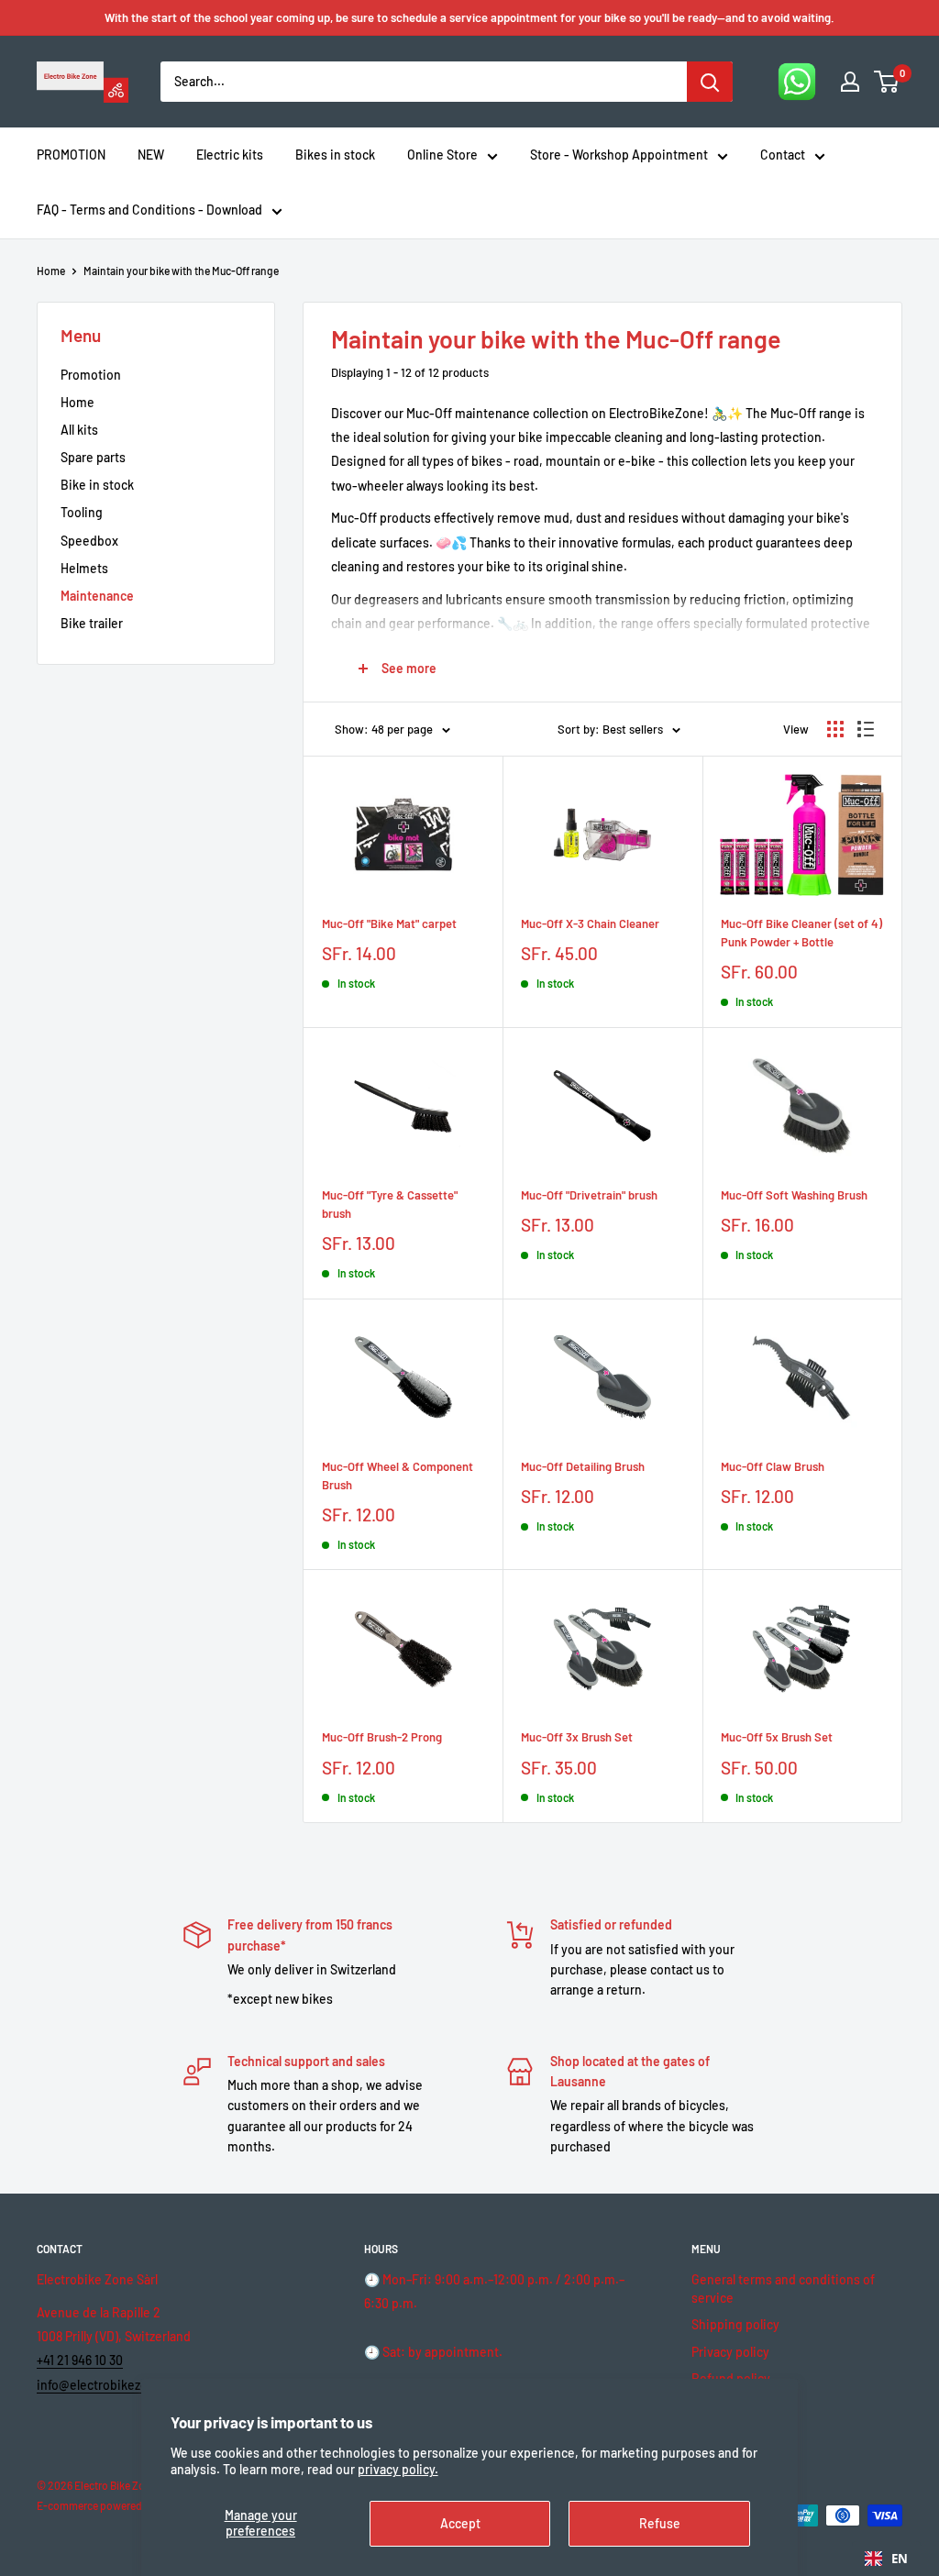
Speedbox (89, 541)
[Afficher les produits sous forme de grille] (835, 729)
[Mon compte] (850, 82)
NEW (151, 155)
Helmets (84, 568)
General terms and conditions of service (783, 2289)
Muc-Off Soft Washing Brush (794, 1195)
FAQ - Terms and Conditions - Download (149, 210)
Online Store (442, 155)
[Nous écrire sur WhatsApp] (797, 82)
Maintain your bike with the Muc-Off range (181, 271)
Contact (783, 155)
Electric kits (230, 155)
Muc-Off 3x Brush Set (577, 1737)
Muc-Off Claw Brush (773, 1466)
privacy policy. (398, 2469)
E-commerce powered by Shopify (116, 2505)
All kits (79, 430)
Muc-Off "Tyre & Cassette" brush (390, 1204)
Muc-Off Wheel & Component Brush (398, 1476)
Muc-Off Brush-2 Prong (382, 1737)
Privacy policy (730, 2352)
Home (51, 271)
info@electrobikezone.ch (108, 2385)
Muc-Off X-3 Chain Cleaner (590, 923)
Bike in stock (97, 485)
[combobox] (886, 2559)
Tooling (82, 512)
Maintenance (97, 596)
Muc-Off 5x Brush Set (777, 1737)
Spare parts (93, 457)
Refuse (660, 2523)
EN (900, 2559)
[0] (887, 82)
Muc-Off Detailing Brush (583, 1466)
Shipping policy (735, 2324)
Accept (460, 2523)
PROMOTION (71, 155)
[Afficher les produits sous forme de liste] (866, 729)
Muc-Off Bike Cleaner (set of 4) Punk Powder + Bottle (801, 933)
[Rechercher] (710, 82)
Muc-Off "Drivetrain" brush (589, 1195)
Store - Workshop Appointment (619, 155)
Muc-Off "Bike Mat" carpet (389, 923)
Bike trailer (92, 623)
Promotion (91, 375)
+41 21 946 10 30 (80, 2360)
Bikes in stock (335, 155)
